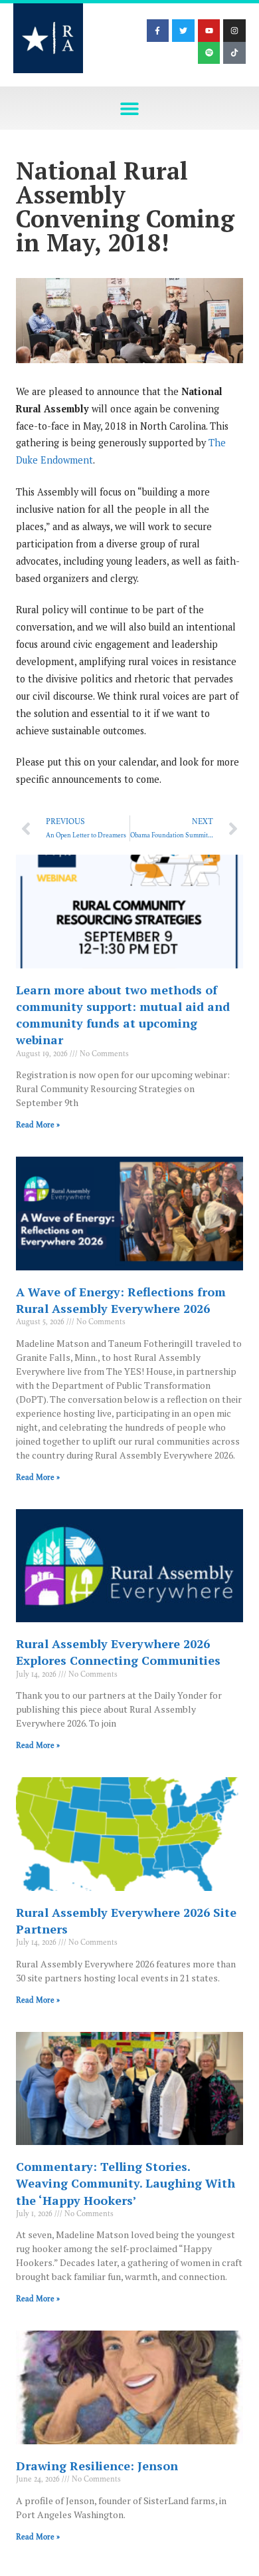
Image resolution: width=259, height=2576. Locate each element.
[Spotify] (209, 53)
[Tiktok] (234, 53)
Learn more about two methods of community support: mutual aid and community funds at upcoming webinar (123, 1015)
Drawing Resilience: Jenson (97, 2466)
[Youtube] (209, 31)
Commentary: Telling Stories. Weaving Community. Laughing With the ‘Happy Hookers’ (126, 2183)
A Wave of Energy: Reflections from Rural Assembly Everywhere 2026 (121, 1300)
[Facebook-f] (158, 31)
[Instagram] (234, 31)
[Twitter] (183, 31)
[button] (130, 108)
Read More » (38, 1125)
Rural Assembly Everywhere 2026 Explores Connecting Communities (118, 1652)
